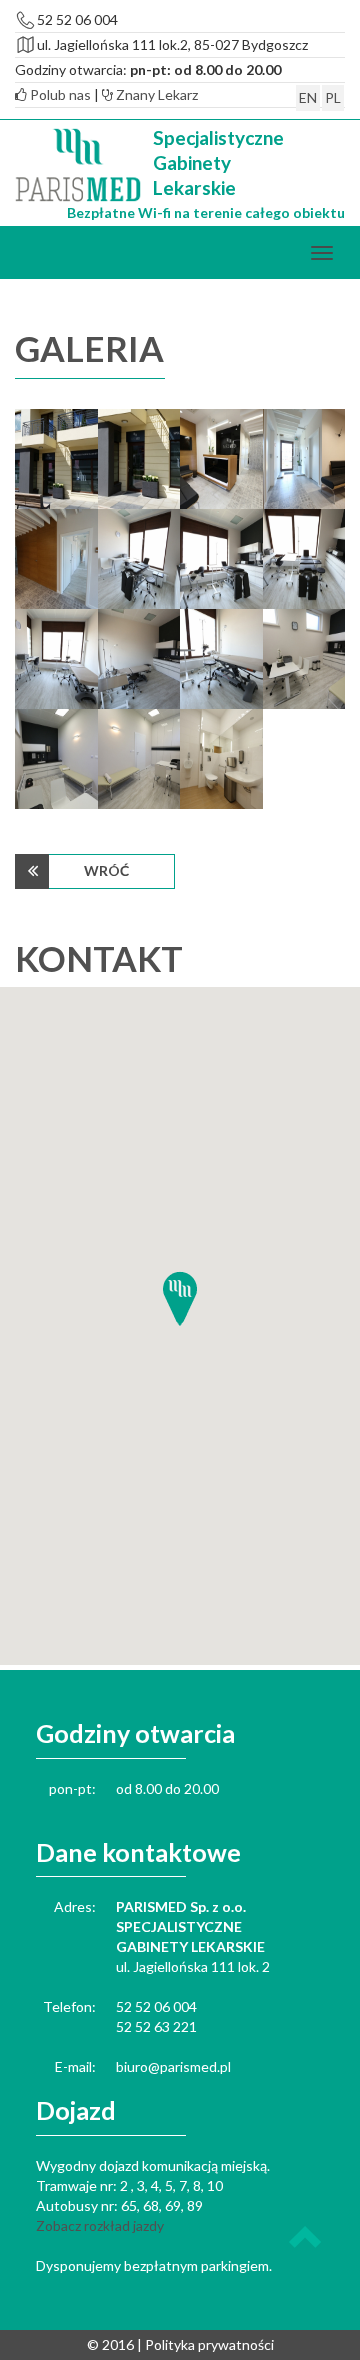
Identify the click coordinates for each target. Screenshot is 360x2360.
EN (308, 97)
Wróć (106, 870)
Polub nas (59, 94)
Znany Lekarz (155, 94)
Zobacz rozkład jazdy (100, 2225)
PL (333, 97)
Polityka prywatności (209, 2344)
